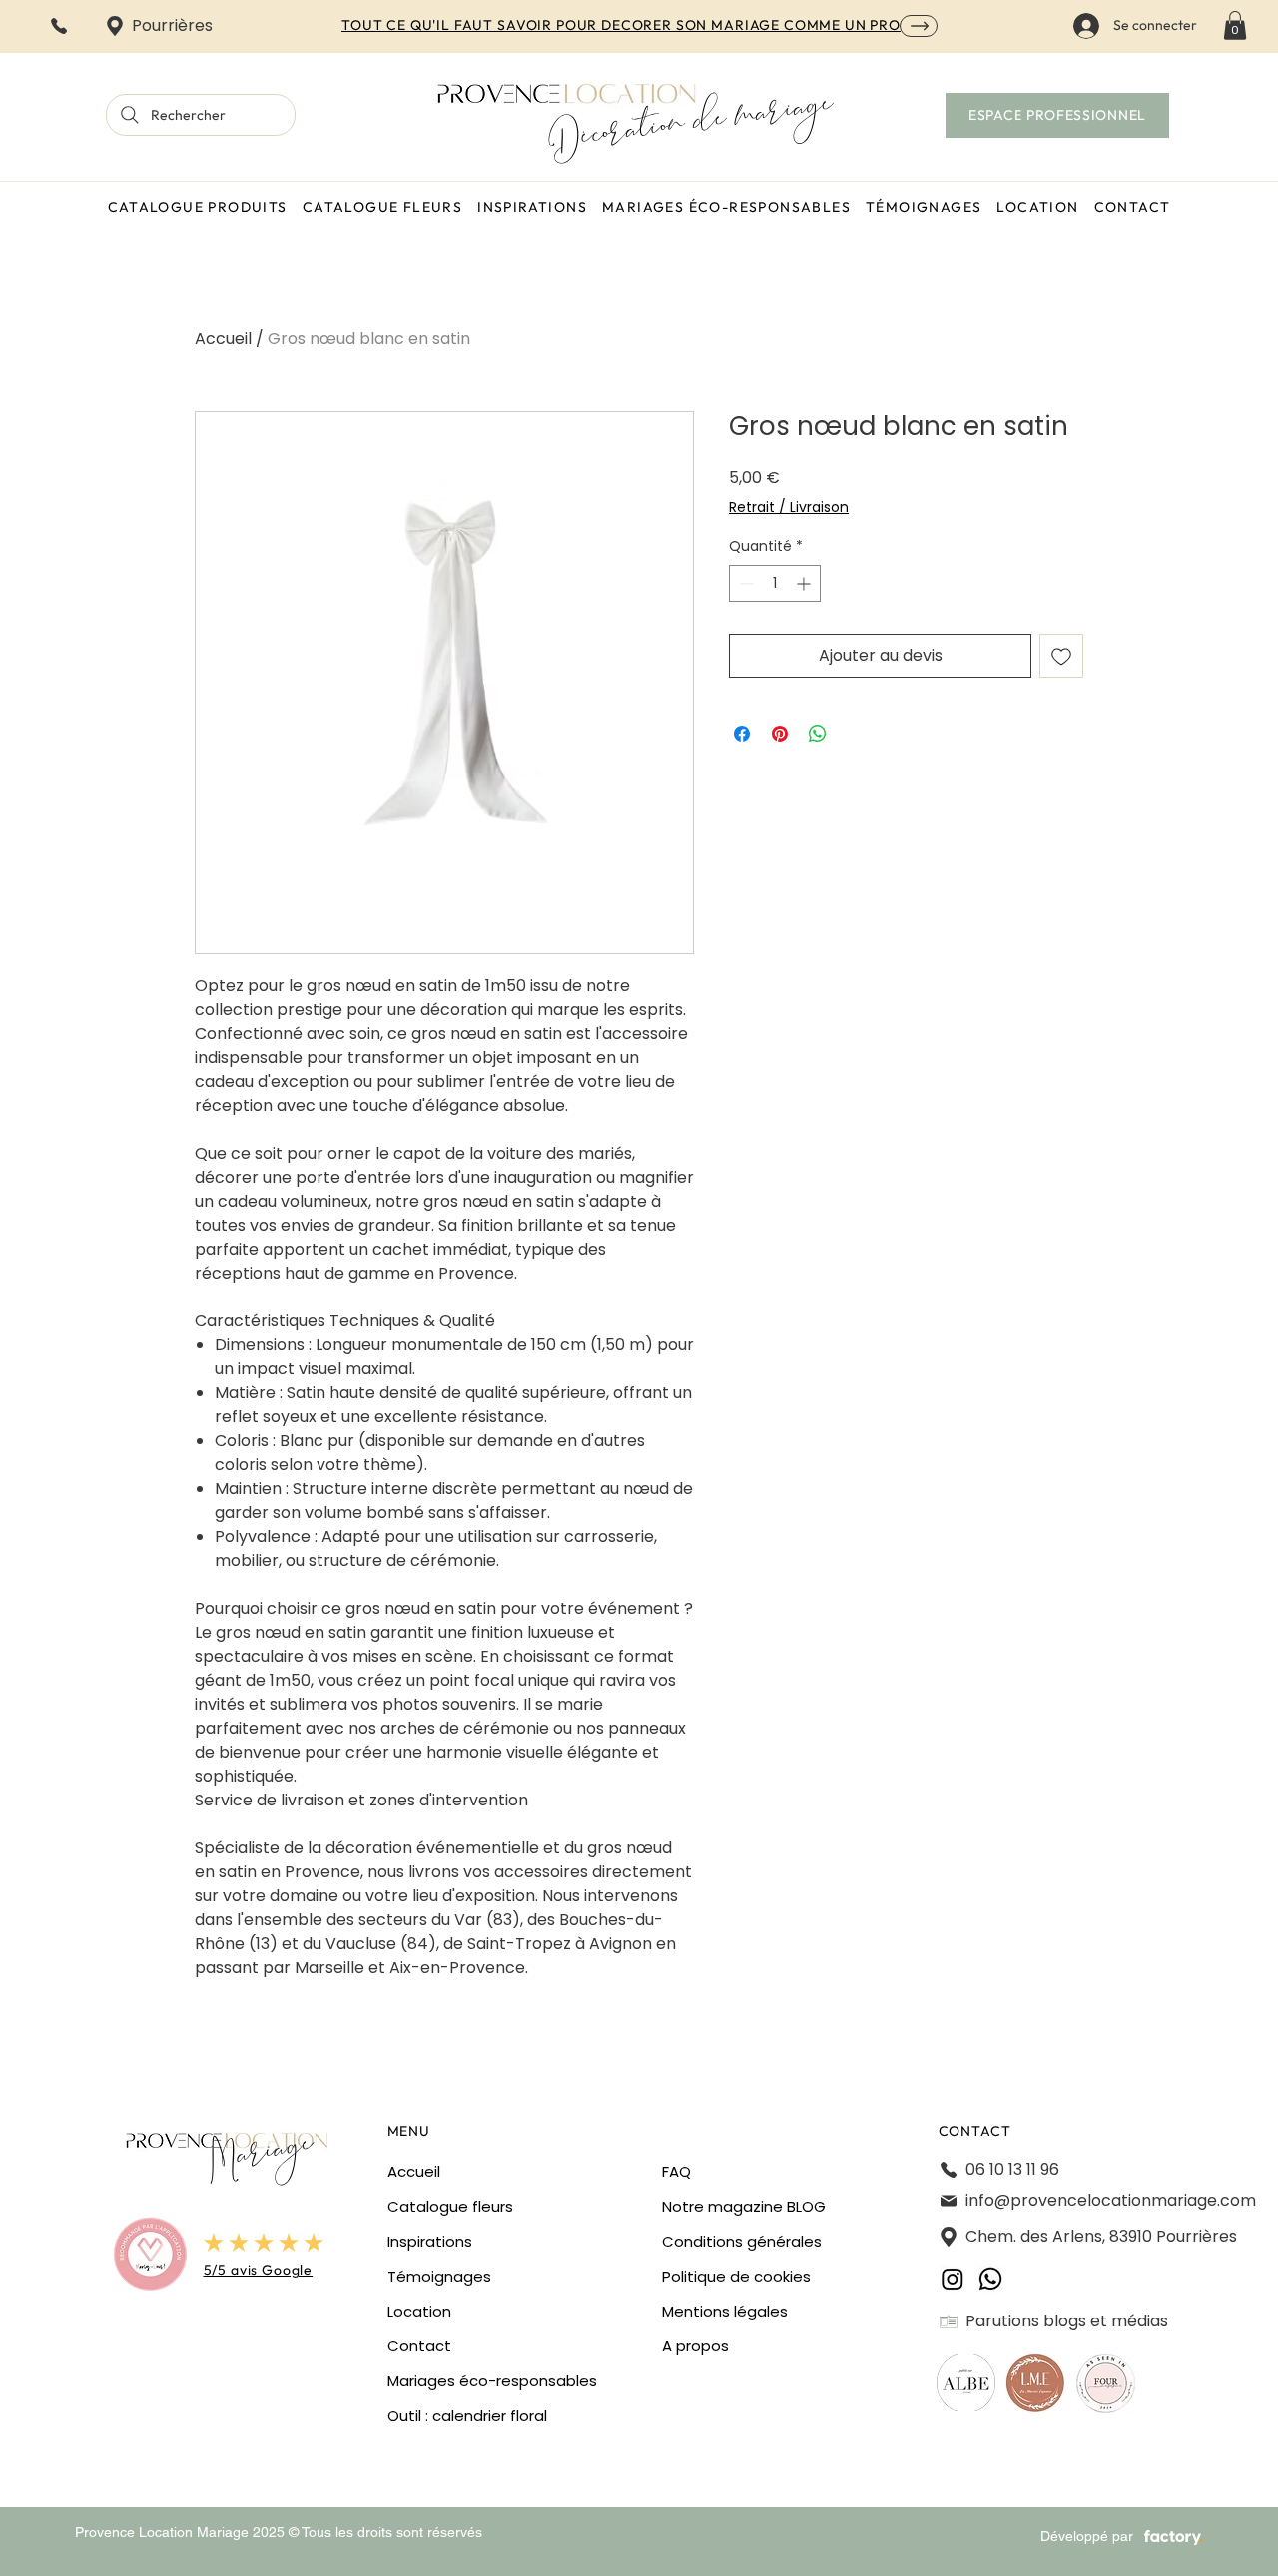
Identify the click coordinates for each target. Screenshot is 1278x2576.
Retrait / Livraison (789, 508)
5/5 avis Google (259, 2270)
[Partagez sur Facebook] (742, 734)
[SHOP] (919, 26)
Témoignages (439, 2276)
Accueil (223, 339)
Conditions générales (742, 2241)
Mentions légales (725, 2311)
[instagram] (953, 2279)
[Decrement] (744, 583)
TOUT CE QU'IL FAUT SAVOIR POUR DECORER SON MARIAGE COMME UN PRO (621, 25)
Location (419, 2311)
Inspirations (430, 2241)
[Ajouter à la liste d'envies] (1061, 656)
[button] (1235, 25)
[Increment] (805, 583)
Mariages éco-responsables (492, 2381)
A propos (695, 2346)
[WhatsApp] (990, 2279)
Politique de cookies (736, 2276)
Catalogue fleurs (450, 2206)
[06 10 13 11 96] (60, 25)
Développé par (1087, 2536)
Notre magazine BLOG (744, 2206)
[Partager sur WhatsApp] (818, 734)
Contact (419, 2346)
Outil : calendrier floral (467, 2416)
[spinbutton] (775, 583)
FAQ (676, 2171)
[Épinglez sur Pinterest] (780, 734)
